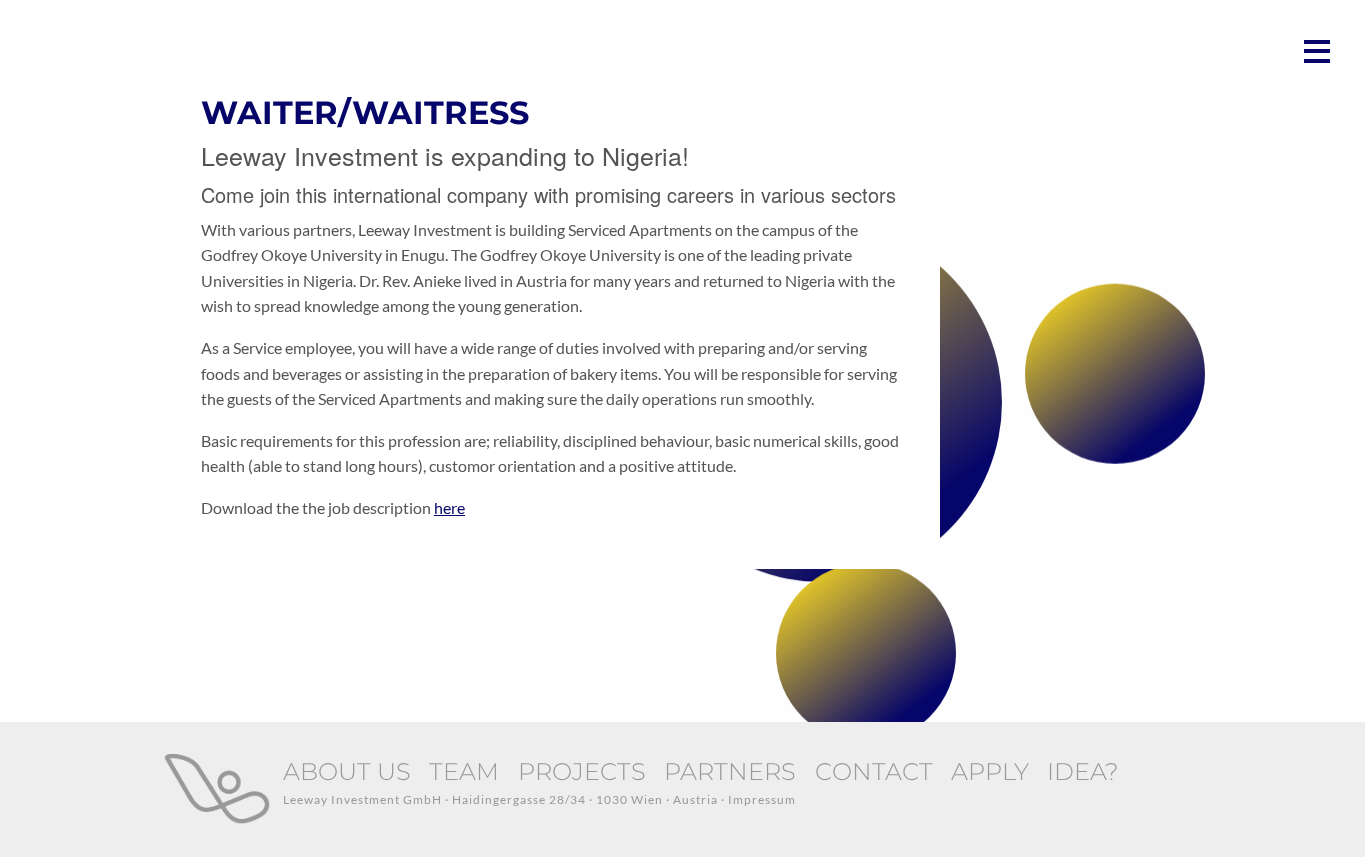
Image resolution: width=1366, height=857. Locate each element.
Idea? (1082, 771)
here (449, 507)
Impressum (762, 799)
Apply (990, 771)
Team (464, 771)
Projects (582, 771)
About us (347, 771)
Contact (874, 771)
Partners (730, 771)
